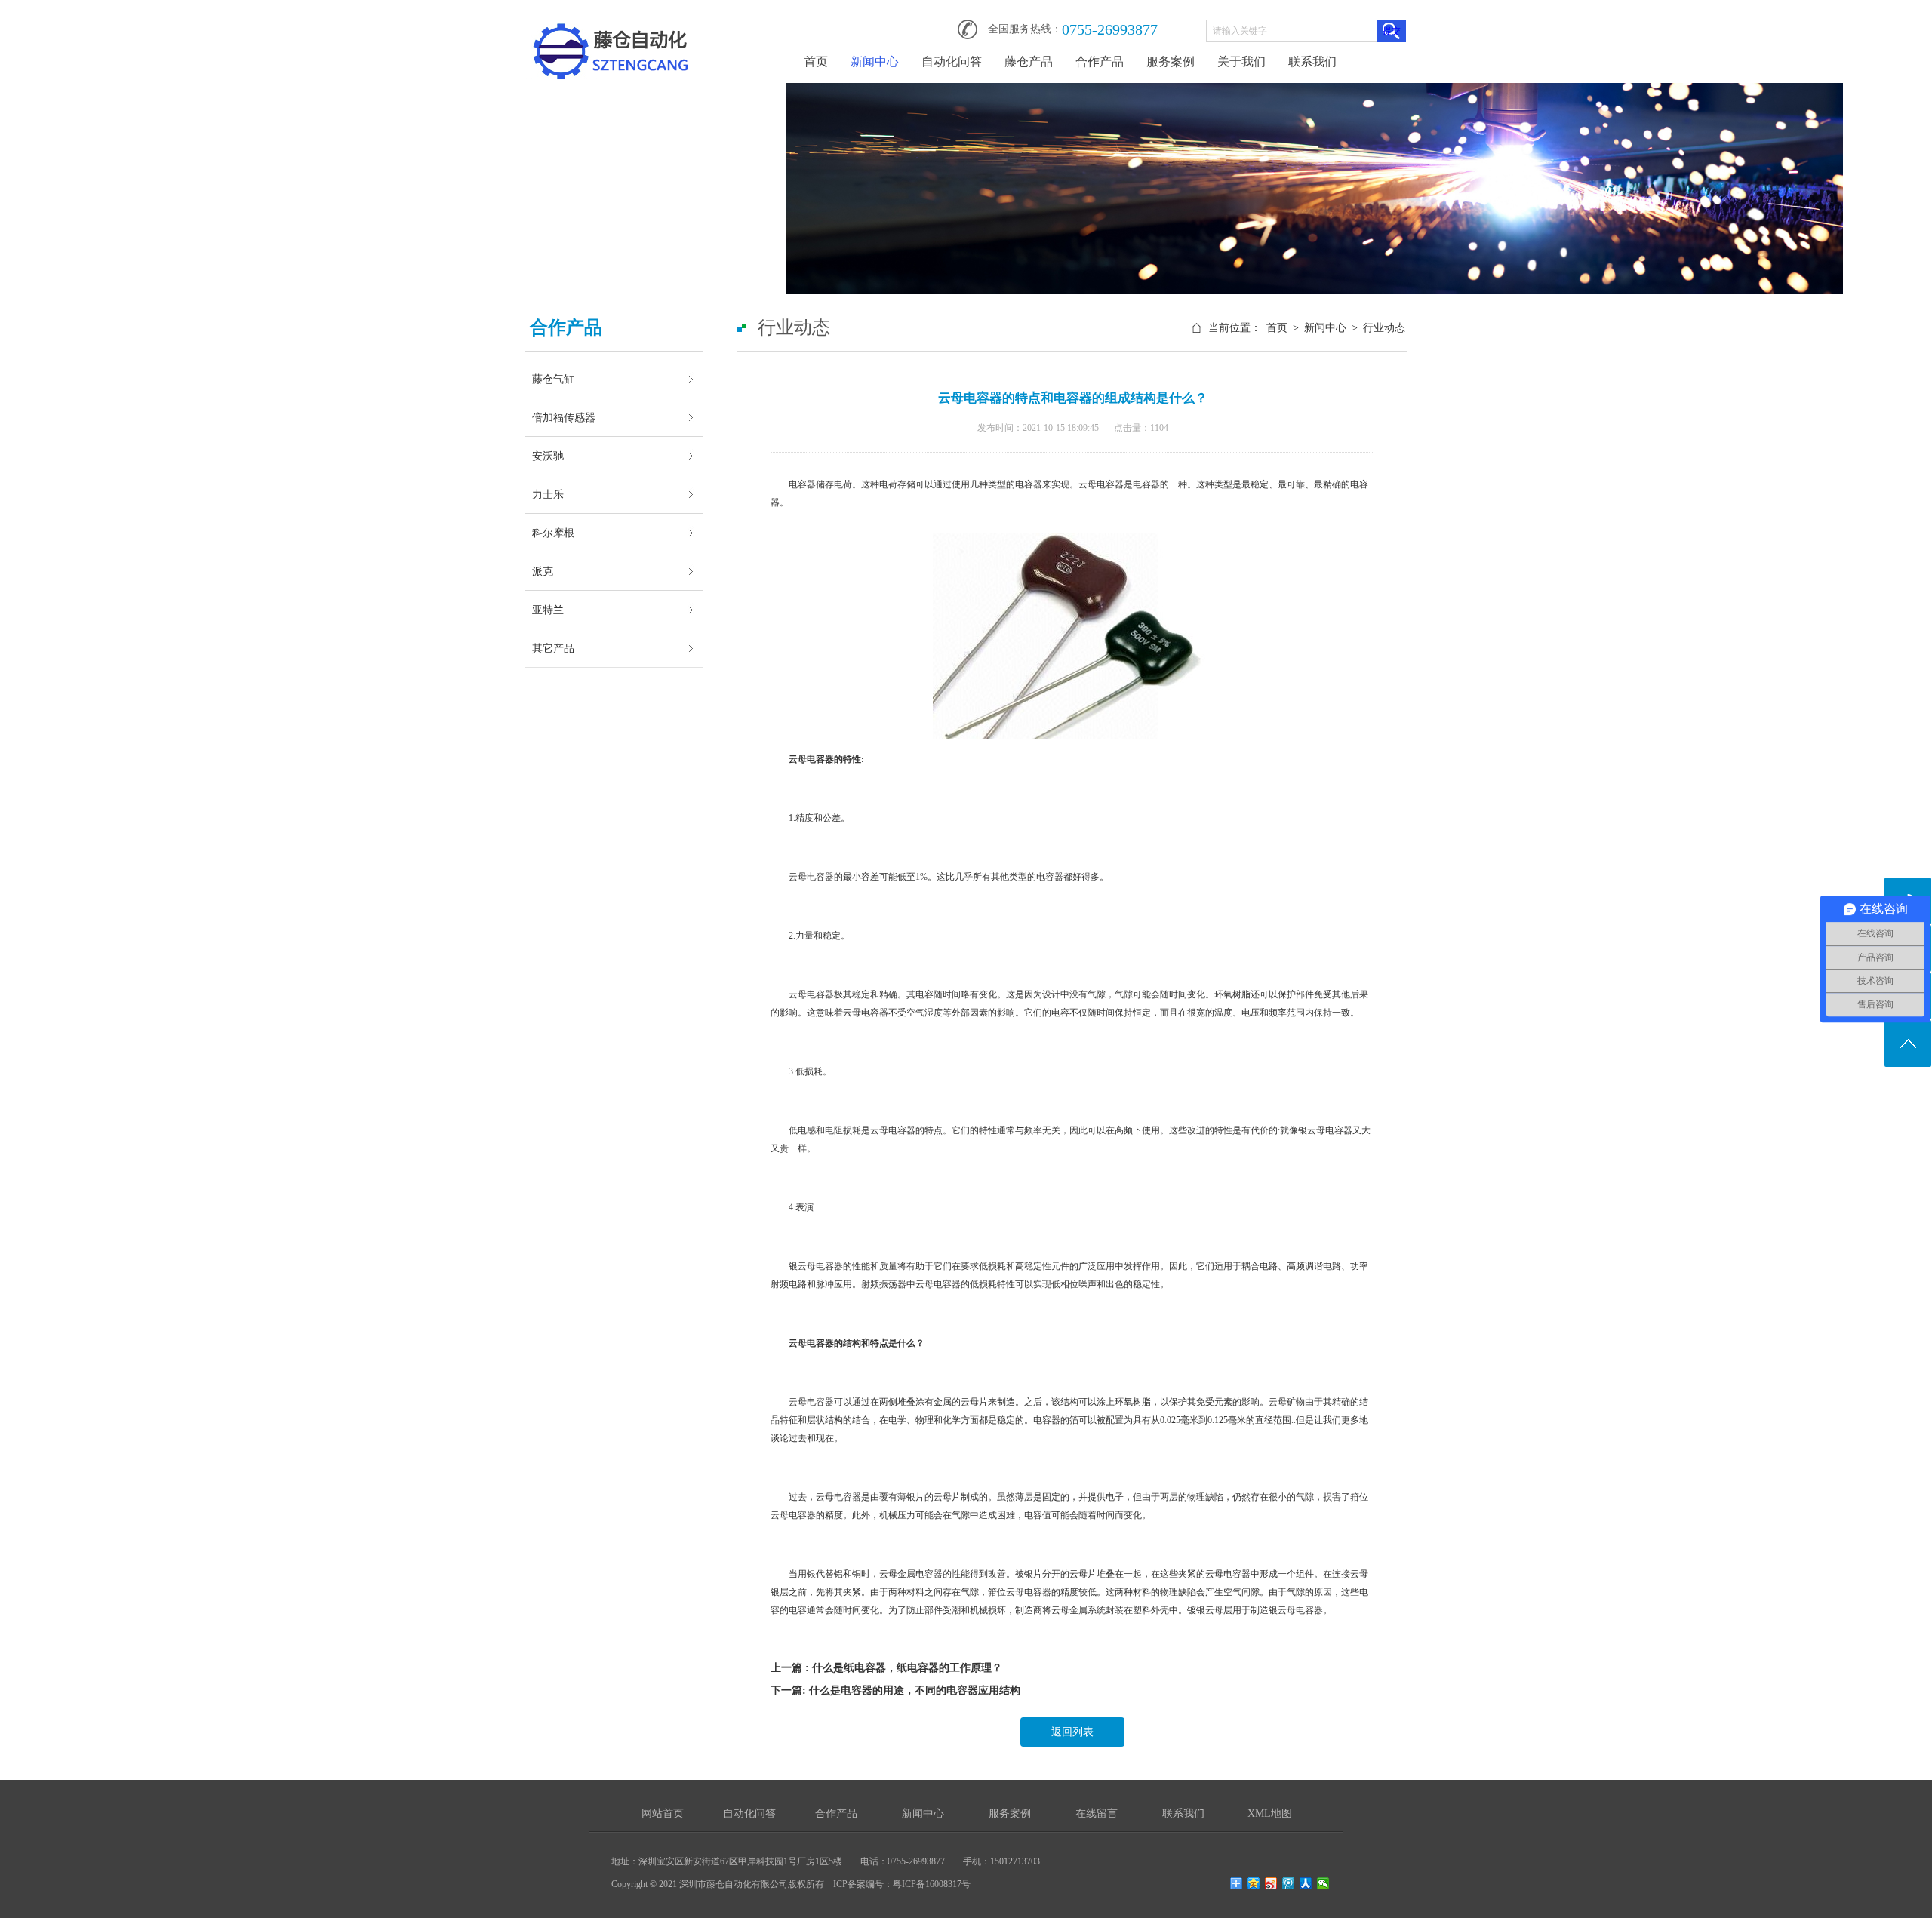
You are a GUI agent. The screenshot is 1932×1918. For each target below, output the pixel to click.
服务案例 (1171, 61)
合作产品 (1100, 61)
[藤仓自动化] (611, 24)
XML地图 (1270, 1813)
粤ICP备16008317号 (932, 1884)
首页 (816, 61)
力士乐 (548, 494)
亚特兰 (548, 610)
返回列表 (1072, 1732)
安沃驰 (548, 456)
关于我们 (1241, 61)
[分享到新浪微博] (1271, 1883)
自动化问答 (952, 61)
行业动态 (1384, 328)
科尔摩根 (553, 533)
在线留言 (1097, 1813)
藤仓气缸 (553, 379)
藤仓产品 (1029, 61)
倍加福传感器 (564, 417)
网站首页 (663, 1813)
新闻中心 (875, 61)
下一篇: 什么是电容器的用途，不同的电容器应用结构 (895, 1691)
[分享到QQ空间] (1254, 1883)
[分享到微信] (1323, 1883)
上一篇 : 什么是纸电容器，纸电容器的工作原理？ (886, 1668)
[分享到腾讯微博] (1289, 1883)
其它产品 (553, 648)
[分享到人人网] (1306, 1883)
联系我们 (1312, 61)
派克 (543, 571)
